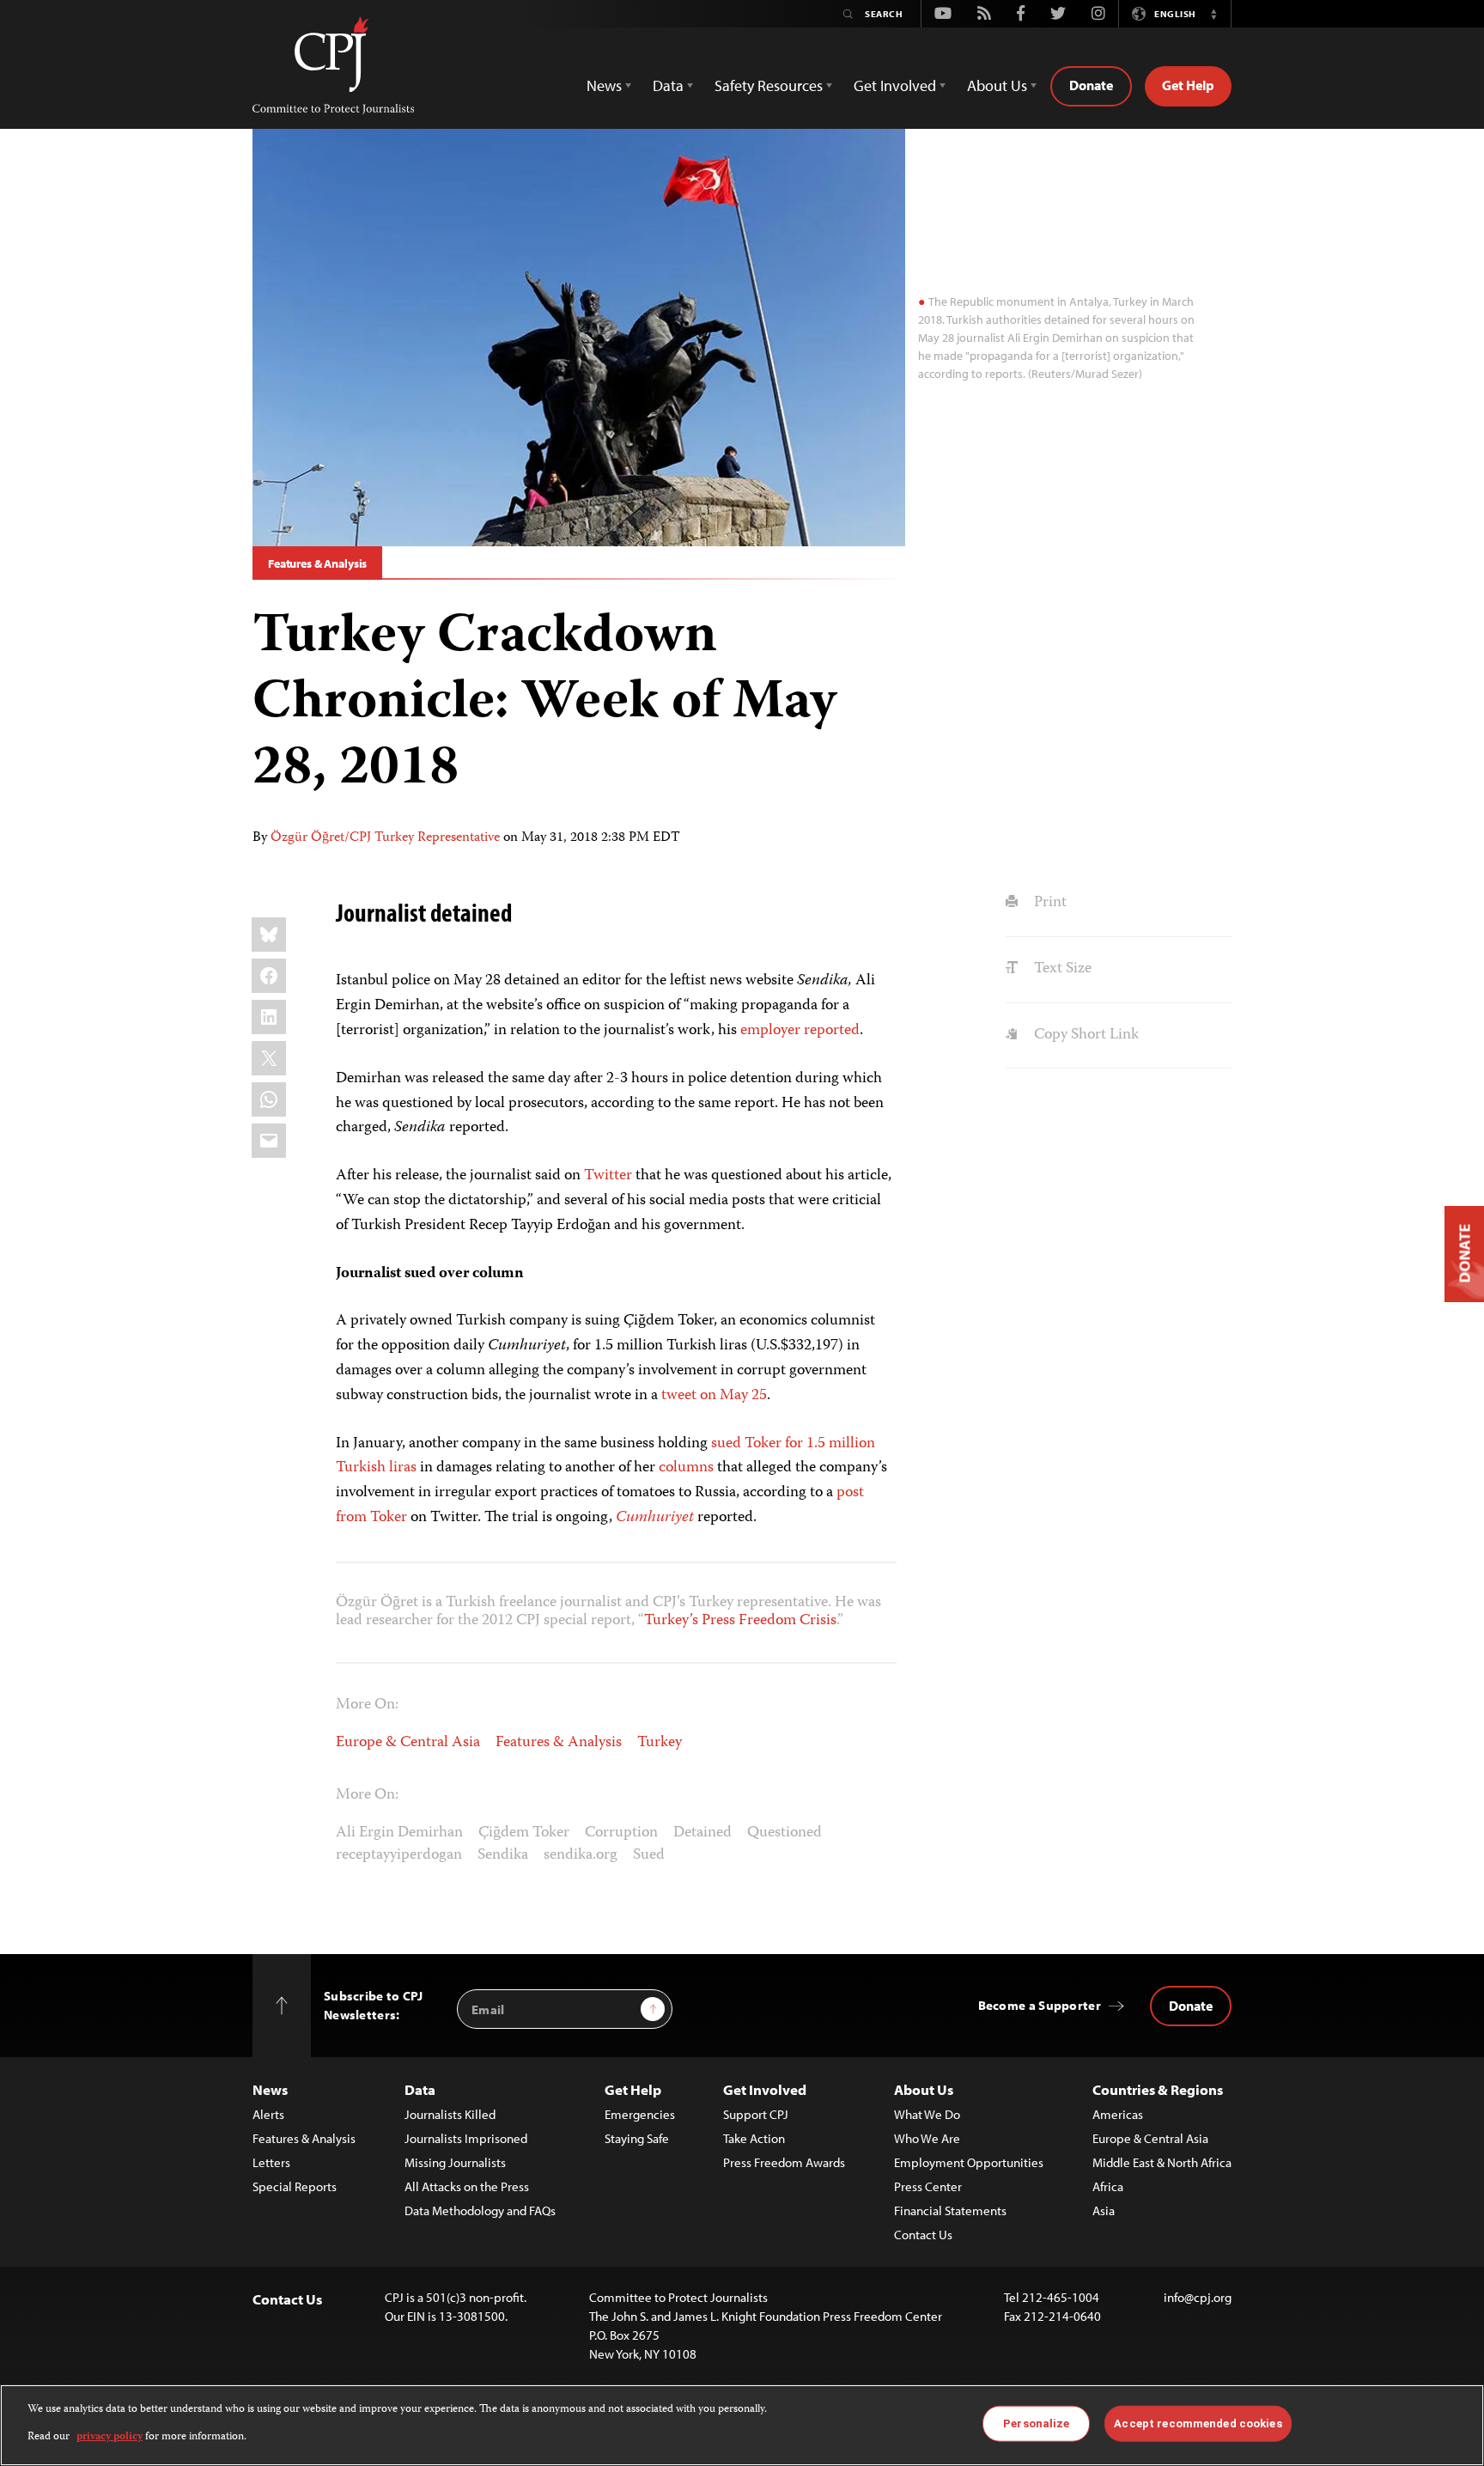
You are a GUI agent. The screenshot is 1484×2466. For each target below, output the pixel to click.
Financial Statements (950, 2210)
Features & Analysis (317, 563)
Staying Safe (637, 2138)
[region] (742, 2425)
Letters (271, 2162)
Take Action (754, 2138)
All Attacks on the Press (467, 2186)
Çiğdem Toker (524, 1833)
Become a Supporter (1040, 2005)
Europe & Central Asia (408, 1743)
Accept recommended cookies (1198, 2423)
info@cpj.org (1198, 2297)
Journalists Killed (450, 2114)
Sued (649, 1855)
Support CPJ (756, 2114)
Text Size (1061, 969)
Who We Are (927, 2138)
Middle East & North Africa (1162, 2162)
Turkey (660, 1743)
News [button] (604, 85)
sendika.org (581, 1855)
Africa (1108, 2186)
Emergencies (640, 2114)
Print (1048, 903)
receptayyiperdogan (399, 1855)
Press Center (928, 2186)
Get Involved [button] (895, 85)
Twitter (608, 1176)
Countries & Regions (1158, 2089)
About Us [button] (997, 85)
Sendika (503, 1855)
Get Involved (765, 2089)
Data (420, 2089)
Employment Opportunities (969, 2162)
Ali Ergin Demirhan (399, 1833)
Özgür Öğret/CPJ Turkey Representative (385, 838)
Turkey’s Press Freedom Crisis (740, 1621)
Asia (1104, 2210)
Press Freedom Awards (784, 2162)
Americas (1118, 2114)
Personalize (1036, 2423)
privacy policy (109, 2437)
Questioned (785, 1833)
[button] (1213, 14)
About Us (924, 2089)
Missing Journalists (455, 2162)
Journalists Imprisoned (466, 2138)
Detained (702, 1833)
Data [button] (668, 85)
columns (686, 1468)
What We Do (927, 2114)
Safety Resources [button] (769, 85)
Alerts (268, 2114)
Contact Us (923, 2235)
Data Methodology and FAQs (480, 2210)
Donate (1091, 85)
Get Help (1188, 85)
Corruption (621, 1833)
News (270, 2089)
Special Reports (295, 2186)
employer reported (800, 1031)
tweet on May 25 (714, 1396)
